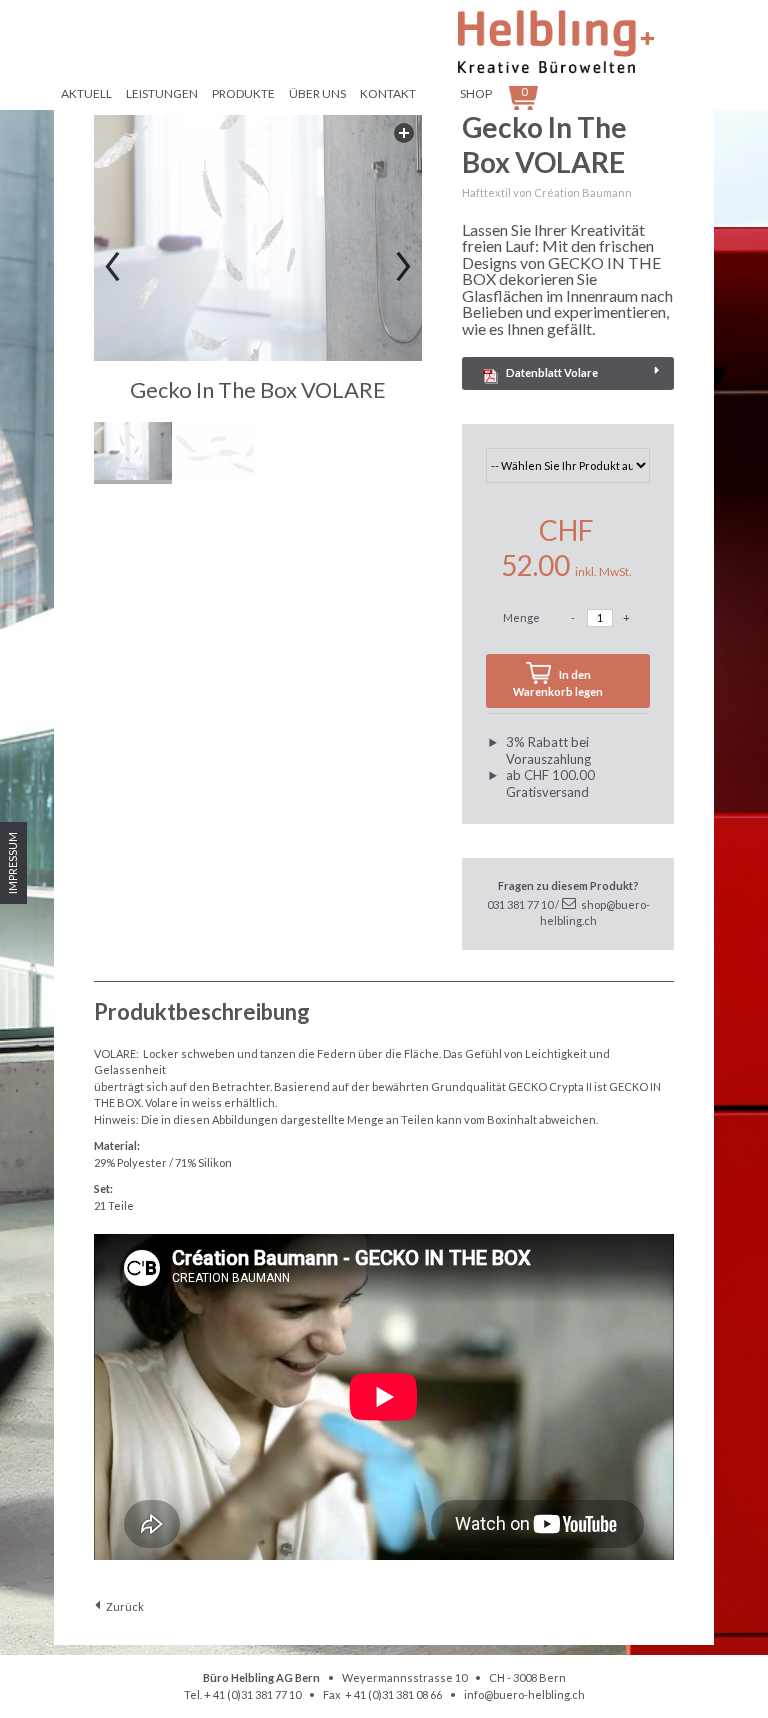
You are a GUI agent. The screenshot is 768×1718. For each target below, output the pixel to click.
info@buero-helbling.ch (524, 1694)
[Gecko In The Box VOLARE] (258, 238)
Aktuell (86, 93)
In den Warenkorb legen (558, 683)
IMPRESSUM (12, 863)
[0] (550, 93)
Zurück (125, 1606)
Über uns (317, 93)
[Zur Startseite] (584, 43)
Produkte (243, 93)
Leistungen (162, 93)
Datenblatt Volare (552, 372)
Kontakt (388, 93)
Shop (476, 93)
